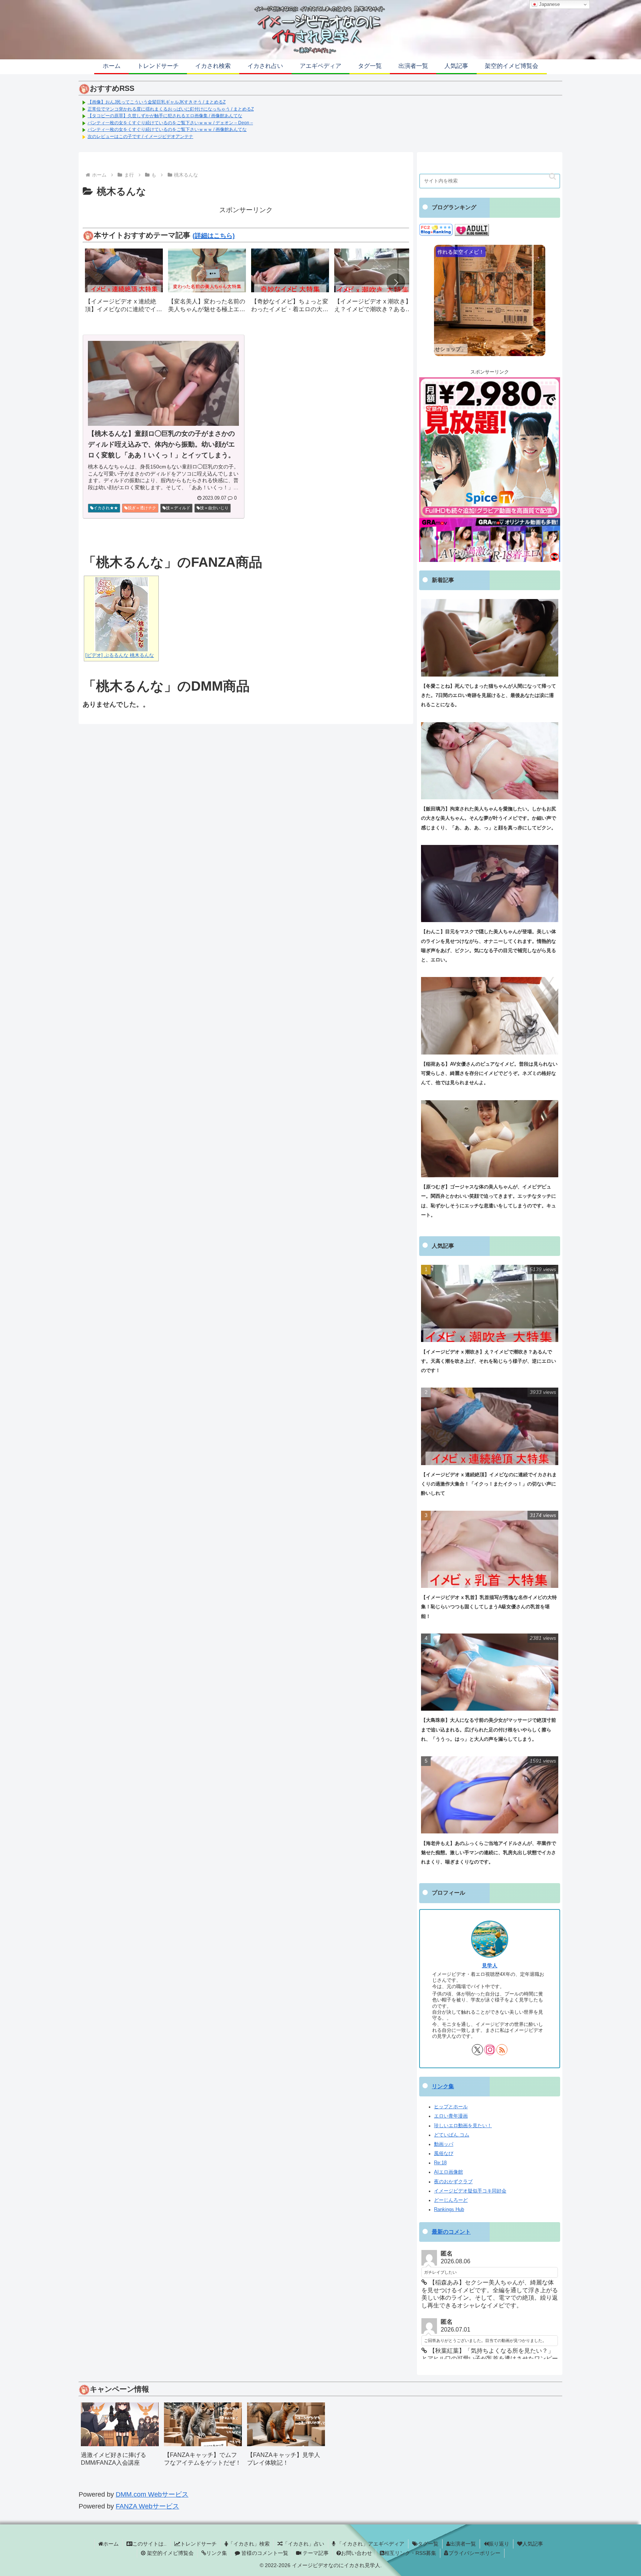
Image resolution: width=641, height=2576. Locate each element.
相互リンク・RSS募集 (410, 2553)
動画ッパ (444, 2144)
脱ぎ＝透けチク (142, 508)
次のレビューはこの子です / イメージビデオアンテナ (140, 136)
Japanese (549, 4)
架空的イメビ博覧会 (170, 2553)
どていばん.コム (452, 2135)
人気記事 (533, 2544)
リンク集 (443, 2086)
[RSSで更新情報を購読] (502, 2050)
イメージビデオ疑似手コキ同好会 (470, 2191)
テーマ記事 (315, 2553)
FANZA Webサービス (147, 2506)
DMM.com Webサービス (152, 2494)
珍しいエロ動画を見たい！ (463, 2126)
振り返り (499, 2544)
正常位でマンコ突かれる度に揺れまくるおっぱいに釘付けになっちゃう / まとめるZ (171, 109)
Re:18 (440, 2163)
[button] (396, 283)
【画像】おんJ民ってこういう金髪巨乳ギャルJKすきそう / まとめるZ (157, 102)
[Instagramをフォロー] (490, 2050)
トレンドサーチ (198, 2544)
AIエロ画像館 (448, 2172)
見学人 (490, 1965)
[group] (124, 283)
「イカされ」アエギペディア (370, 2544)
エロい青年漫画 (451, 2116)
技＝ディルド (178, 508)
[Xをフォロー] (477, 2050)
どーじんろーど (451, 2200)
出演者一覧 (463, 2544)
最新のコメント (451, 2232)
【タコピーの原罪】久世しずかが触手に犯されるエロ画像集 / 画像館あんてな (165, 116)
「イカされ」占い (303, 2544)
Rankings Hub (449, 2210)
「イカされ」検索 (249, 2544)
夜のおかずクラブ (453, 2182)
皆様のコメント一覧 (264, 2553)
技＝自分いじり (214, 508)
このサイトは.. (149, 2544)
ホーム (111, 2544)
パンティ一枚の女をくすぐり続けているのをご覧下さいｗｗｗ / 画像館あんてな (167, 129)
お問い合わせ (356, 2553)
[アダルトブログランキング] (472, 230)
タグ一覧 (428, 2544)
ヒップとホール (451, 2107)
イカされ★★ (106, 508)
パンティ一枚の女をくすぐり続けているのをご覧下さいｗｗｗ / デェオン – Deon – (170, 123)
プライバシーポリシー (474, 2553)
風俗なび (444, 2154)
